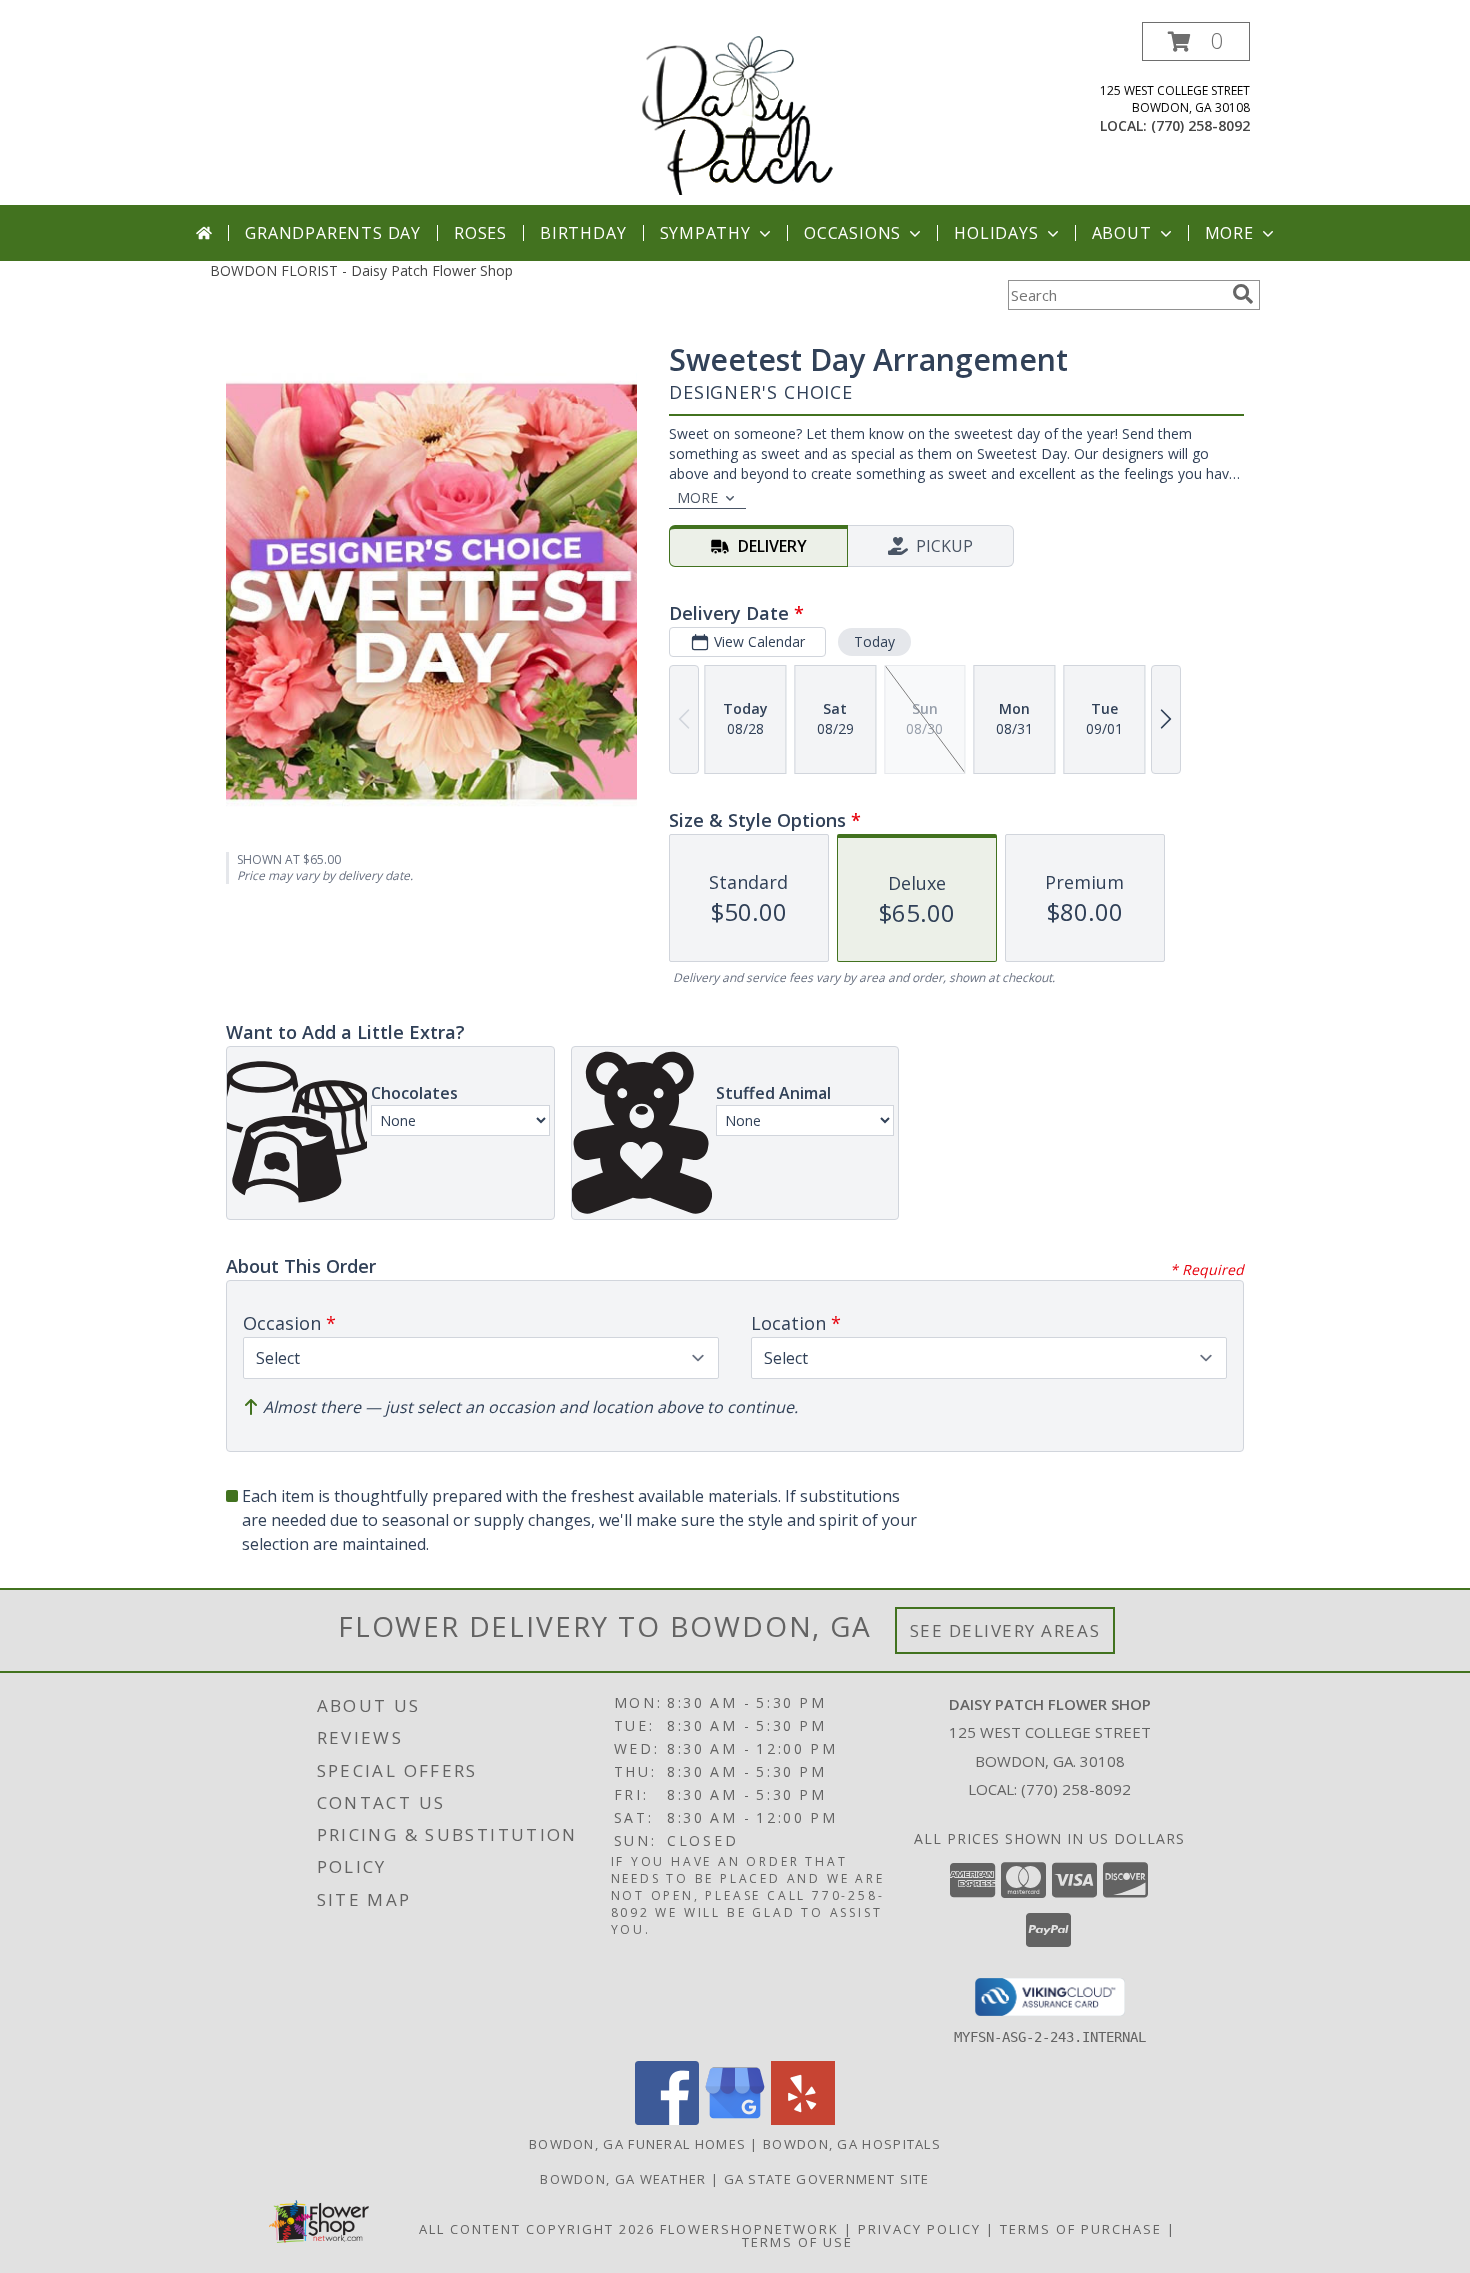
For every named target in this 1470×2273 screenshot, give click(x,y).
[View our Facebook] (667, 2119)
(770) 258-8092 (1200, 125)
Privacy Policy (919, 2229)
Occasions (852, 233)
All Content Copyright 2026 (537, 2229)
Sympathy (705, 233)
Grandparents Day (333, 233)
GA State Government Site (827, 2179)
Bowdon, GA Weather (623, 2179)
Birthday (583, 233)
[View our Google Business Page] (735, 2119)
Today (874, 641)
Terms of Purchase (1081, 2229)
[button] (1196, 41)
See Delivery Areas (1005, 1630)
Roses (480, 233)
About (1122, 233)
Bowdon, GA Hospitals (852, 2144)
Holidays (996, 233)
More (1229, 233)
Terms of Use (797, 2242)
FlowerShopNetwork (749, 2229)
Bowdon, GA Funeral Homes (637, 2144)
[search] (1243, 294)
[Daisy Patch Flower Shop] (737, 113)
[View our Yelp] (803, 2119)
